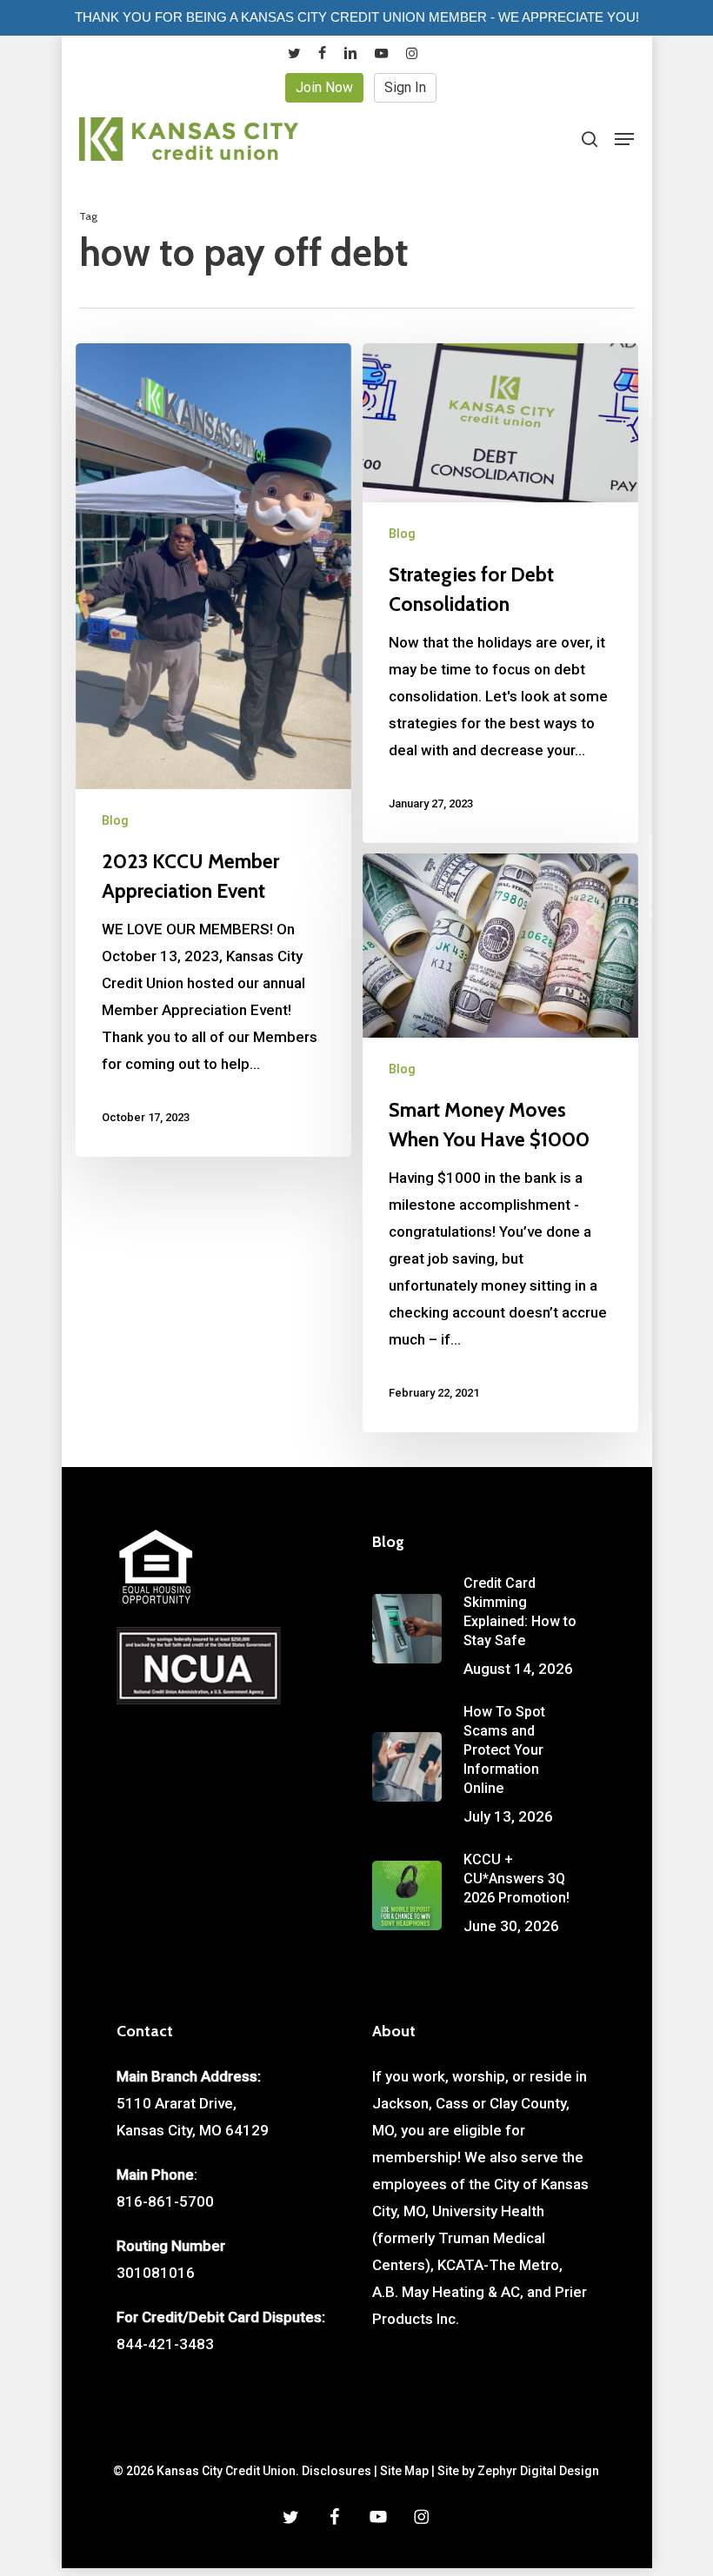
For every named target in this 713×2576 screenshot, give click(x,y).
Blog (115, 820)
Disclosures (337, 2471)
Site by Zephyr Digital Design (518, 2471)
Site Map (404, 2471)
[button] (624, 139)
